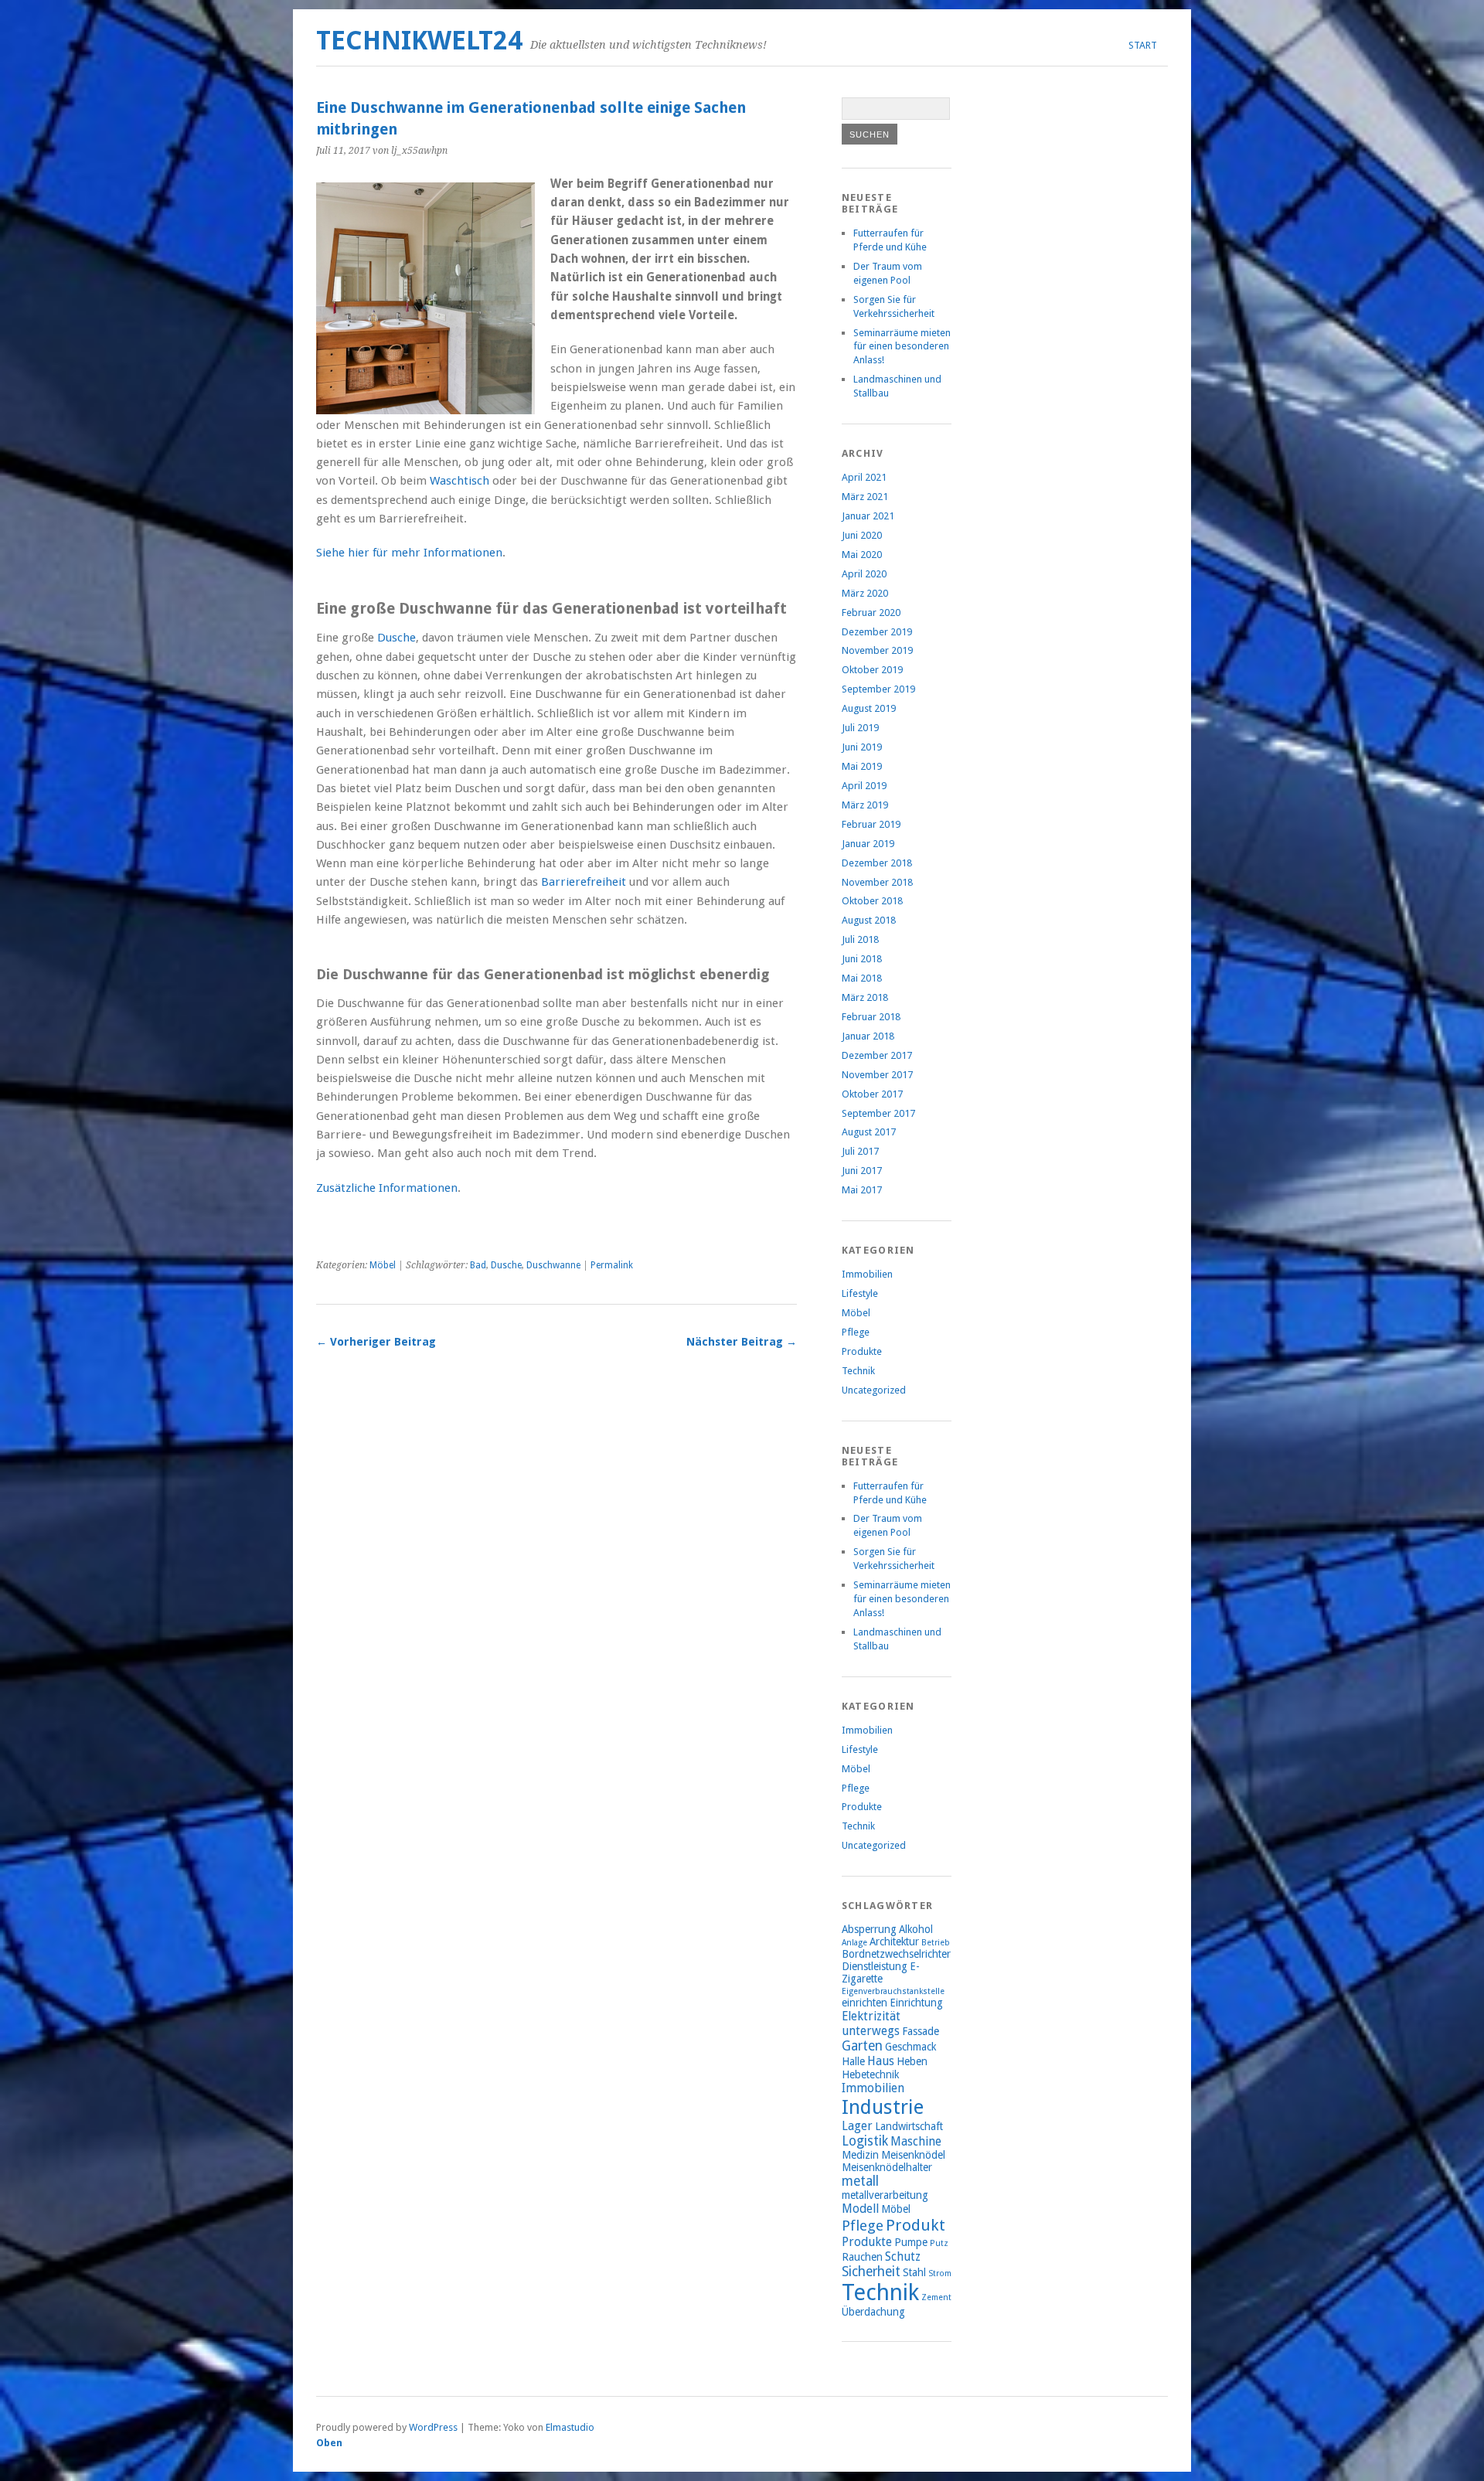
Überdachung (873, 2312)
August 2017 (869, 1132)
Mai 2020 (862, 555)
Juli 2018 (860, 939)
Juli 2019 (860, 728)
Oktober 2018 (872, 901)
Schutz (903, 2256)
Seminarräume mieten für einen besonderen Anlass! (902, 347)
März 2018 (865, 997)
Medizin (860, 2155)
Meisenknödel (913, 2155)
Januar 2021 (868, 516)
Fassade (921, 2031)
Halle (853, 2061)
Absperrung (869, 1929)
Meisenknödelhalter (887, 2167)
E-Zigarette (881, 1972)
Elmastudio (570, 2427)
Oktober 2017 (872, 1094)
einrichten (865, 2003)
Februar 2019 (871, 824)
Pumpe (911, 2242)
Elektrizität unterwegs (871, 2023)
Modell (860, 2209)
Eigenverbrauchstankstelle (893, 1991)
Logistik (865, 2141)
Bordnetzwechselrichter (896, 1954)
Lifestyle (860, 1293)
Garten (862, 2046)
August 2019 (869, 708)
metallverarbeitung (885, 2195)
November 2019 (877, 650)
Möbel (383, 1265)
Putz (939, 2243)
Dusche (397, 638)
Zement (936, 2297)
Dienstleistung (875, 1966)
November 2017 (877, 1075)
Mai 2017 (862, 1190)
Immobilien (867, 1274)
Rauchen (862, 2257)
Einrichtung (916, 2003)
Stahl (914, 2272)
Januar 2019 (868, 844)
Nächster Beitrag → (742, 1342)
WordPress (433, 2427)
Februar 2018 (871, 1017)
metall (860, 2181)
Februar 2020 (871, 613)
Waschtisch (459, 481)
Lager (857, 2126)
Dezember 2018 (877, 863)
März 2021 (865, 497)
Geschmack (910, 2047)
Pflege (856, 1332)
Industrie (883, 2107)
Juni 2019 (862, 747)
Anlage (854, 1943)
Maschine (916, 2141)
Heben (912, 2061)
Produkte (862, 1351)
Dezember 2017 (877, 1055)
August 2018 (869, 920)
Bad (478, 1265)
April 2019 (864, 786)
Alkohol (916, 1929)
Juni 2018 (862, 959)
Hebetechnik (870, 2074)
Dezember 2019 (877, 632)
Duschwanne (553, 1265)
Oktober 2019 (872, 670)
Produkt (916, 2225)
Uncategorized (874, 1390)
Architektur (894, 1942)
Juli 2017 (860, 1151)
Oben (329, 2443)
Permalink (612, 1265)
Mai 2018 (862, 978)
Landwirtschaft (909, 2126)
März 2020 (865, 593)
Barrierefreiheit (584, 882)
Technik (858, 1371)
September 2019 (878, 689)
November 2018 (877, 882)
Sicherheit (871, 2272)
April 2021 (864, 477)
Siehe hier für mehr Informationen (409, 553)
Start (1143, 45)
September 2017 (878, 1113)
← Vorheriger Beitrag (376, 1342)
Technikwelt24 (419, 41)
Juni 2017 (862, 1171)
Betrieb (936, 1943)
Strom (940, 2273)
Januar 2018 (868, 1036)
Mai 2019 (862, 766)
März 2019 (865, 805)
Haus (881, 2061)
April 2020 (864, 574)
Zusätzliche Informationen (387, 1188)
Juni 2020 (862, 535)
